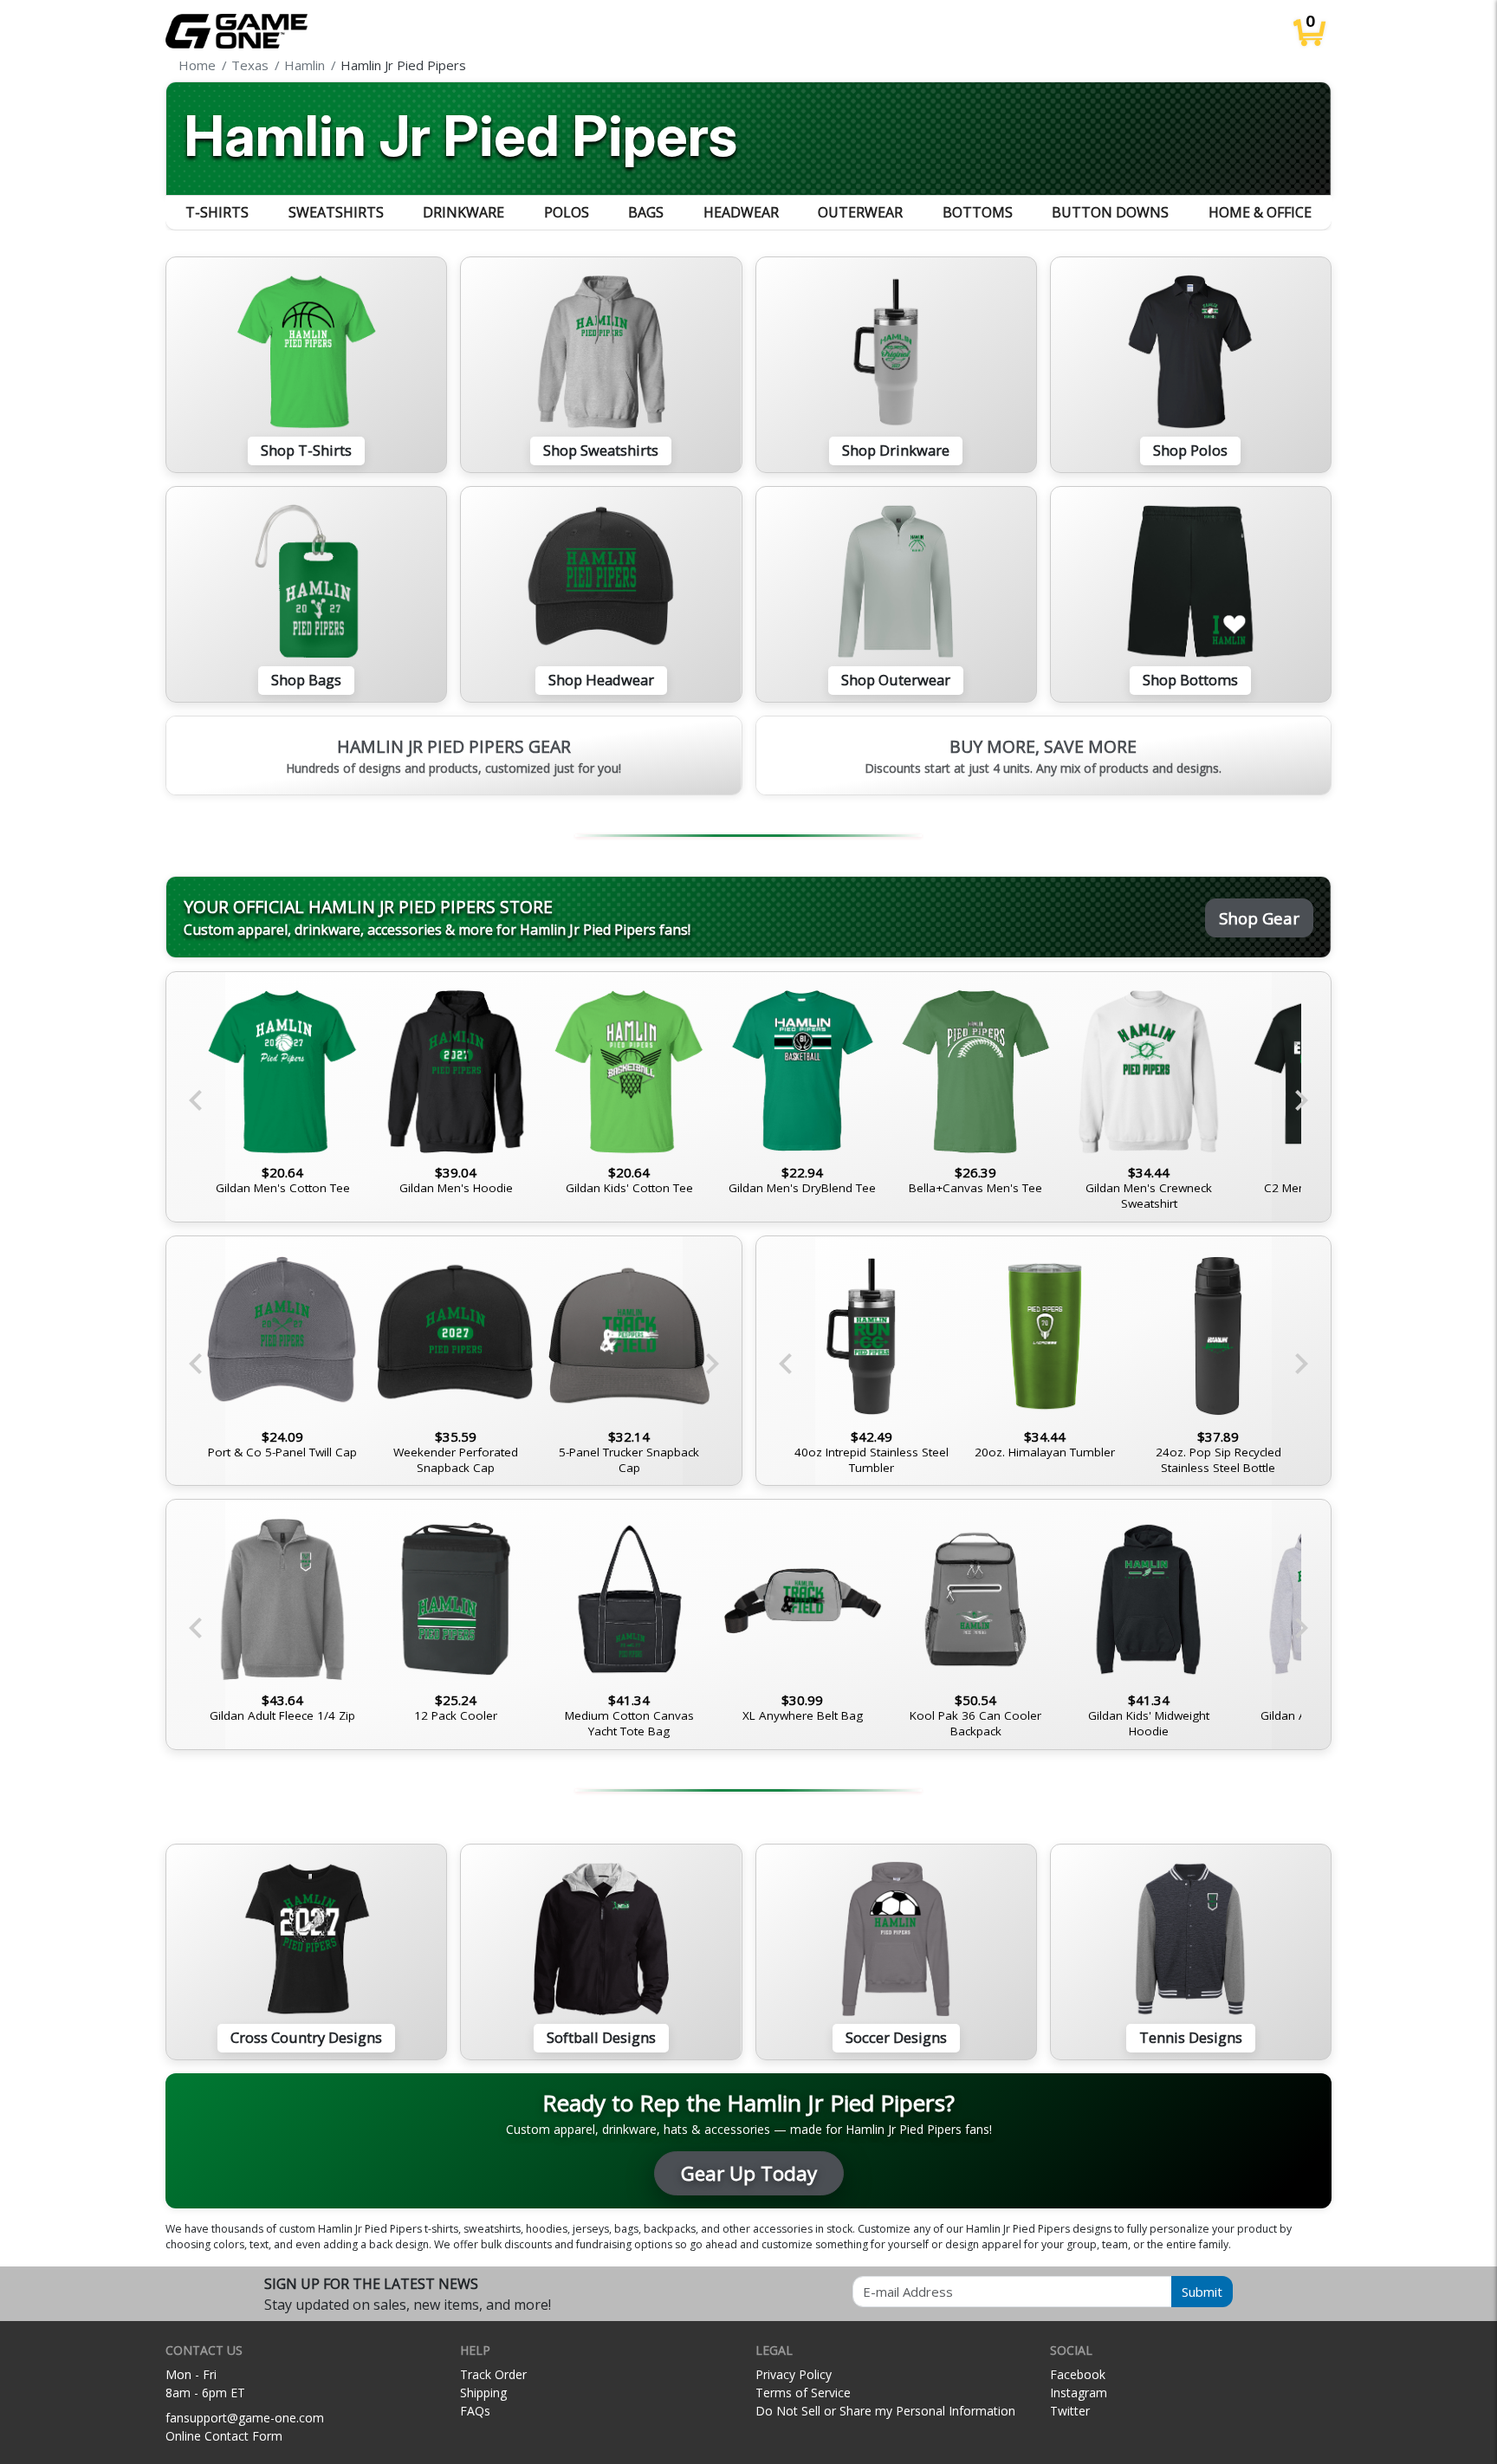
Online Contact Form (224, 2436)
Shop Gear (1259, 918)
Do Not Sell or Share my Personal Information (885, 2411)
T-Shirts (217, 212)
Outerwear (860, 212)
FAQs (475, 2411)
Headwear (741, 212)
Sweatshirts (336, 212)
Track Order (493, 2374)
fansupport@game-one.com (245, 2418)
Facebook (1078, 2374)
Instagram (1079, 2393)
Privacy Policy (794, 2374)
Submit (1202, 2292)
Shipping (483, 2393)
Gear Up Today (749, 2173)
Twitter (1070, 2411)
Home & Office (1260, 212)
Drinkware (463, 212)
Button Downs (1110, 212)
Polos (567, 212)
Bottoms (978, 212)
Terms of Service (803, 2393)
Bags (646, 212)
